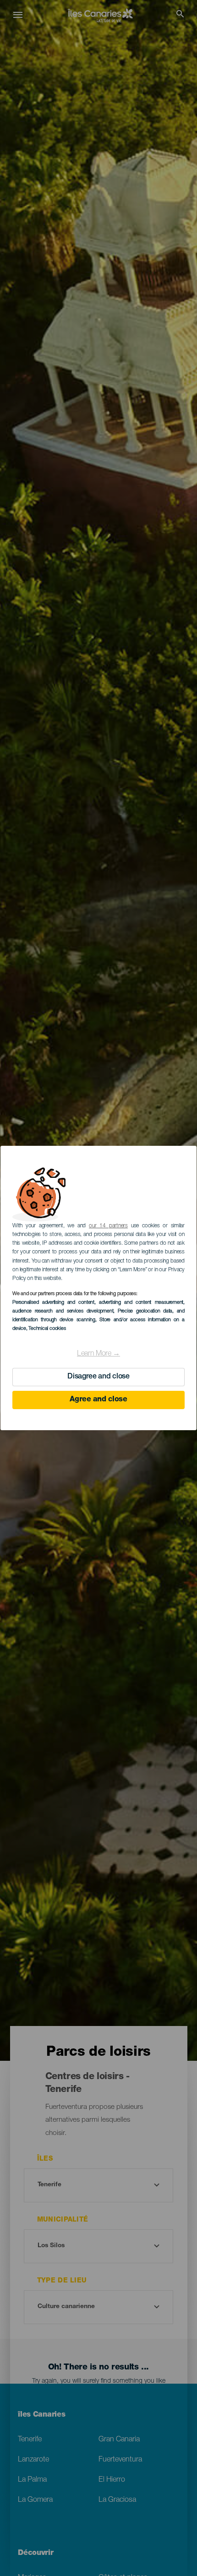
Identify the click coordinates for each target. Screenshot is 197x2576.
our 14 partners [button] (108, 1226)
